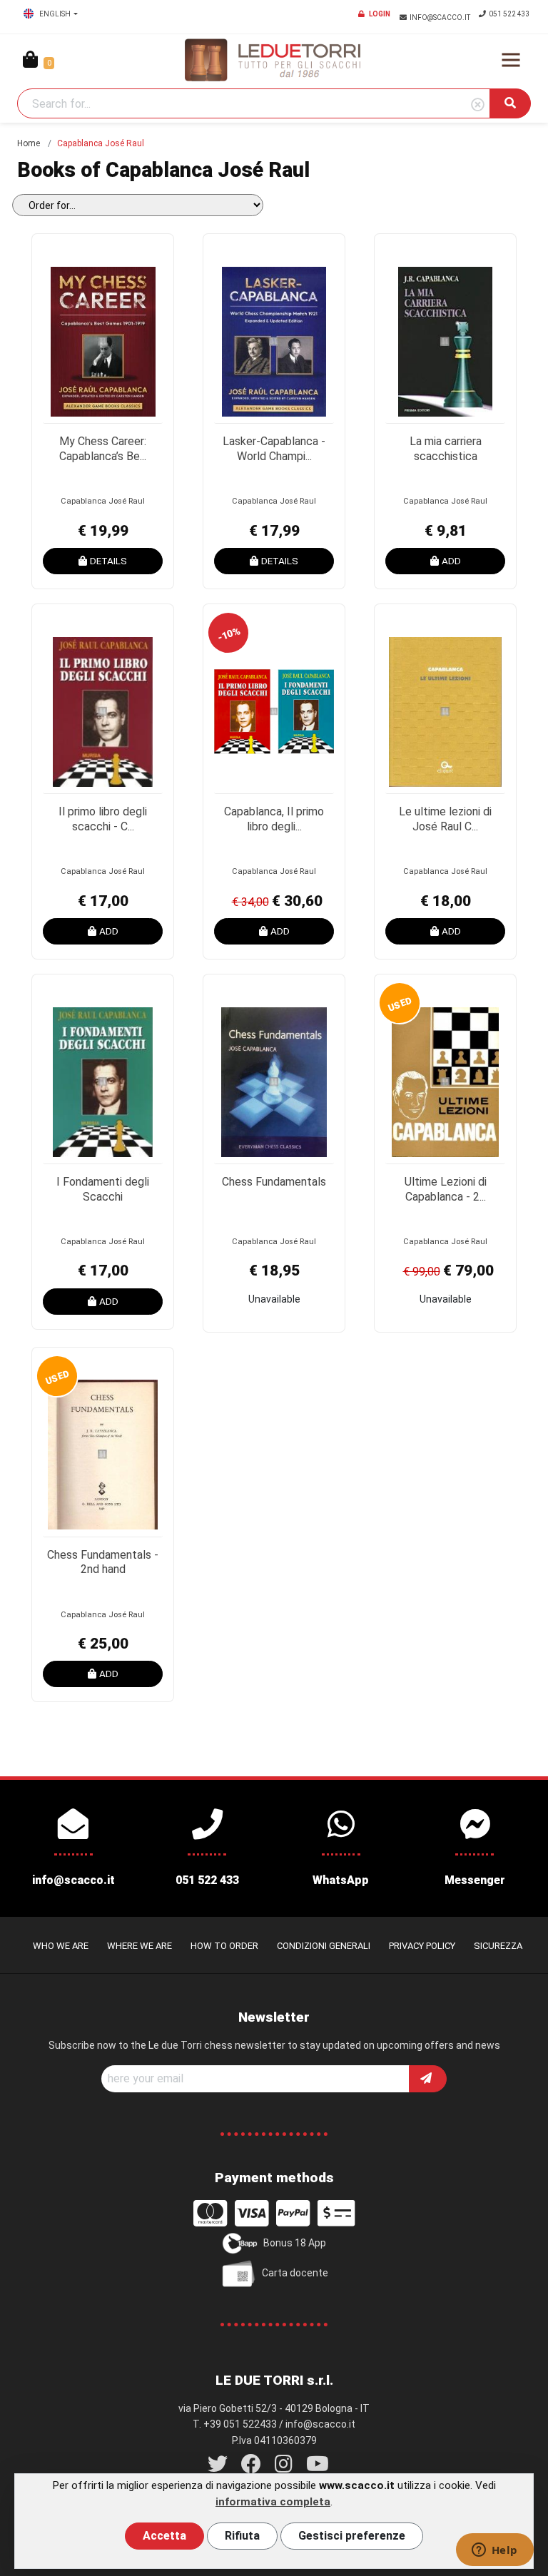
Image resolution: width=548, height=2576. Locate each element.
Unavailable (274, 1299)
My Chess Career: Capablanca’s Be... (103, 449)
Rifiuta (242, 2536)
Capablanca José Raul (103, 501)
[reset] (478, 105)
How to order (224, 1946)
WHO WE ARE (61, 1946)
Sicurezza (498, 1946)
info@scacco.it (441, 17)
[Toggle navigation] (511, 60)
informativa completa (273, 2502)
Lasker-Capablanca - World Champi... (274, 449)
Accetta (164, 2536)
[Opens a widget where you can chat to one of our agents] (494, 2551)
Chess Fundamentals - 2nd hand (103, 1562)
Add (451, 561)
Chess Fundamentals (274, 1182)
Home (29, 143)
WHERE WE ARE (139, 1946)
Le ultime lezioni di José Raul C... (445, 819)
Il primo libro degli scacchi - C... (103, 819)
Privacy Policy (422, 1946)
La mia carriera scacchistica (446, 449)
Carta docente (295, 2273)
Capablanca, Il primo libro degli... (274, 819)
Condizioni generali (324, 1946)
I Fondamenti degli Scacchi (103, 1189)
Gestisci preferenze (352, 2536)
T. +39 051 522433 (235, 2424)
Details (108, 561)
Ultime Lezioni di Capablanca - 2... (446, 1189)
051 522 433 (509, 14)
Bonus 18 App (295, 2243)
